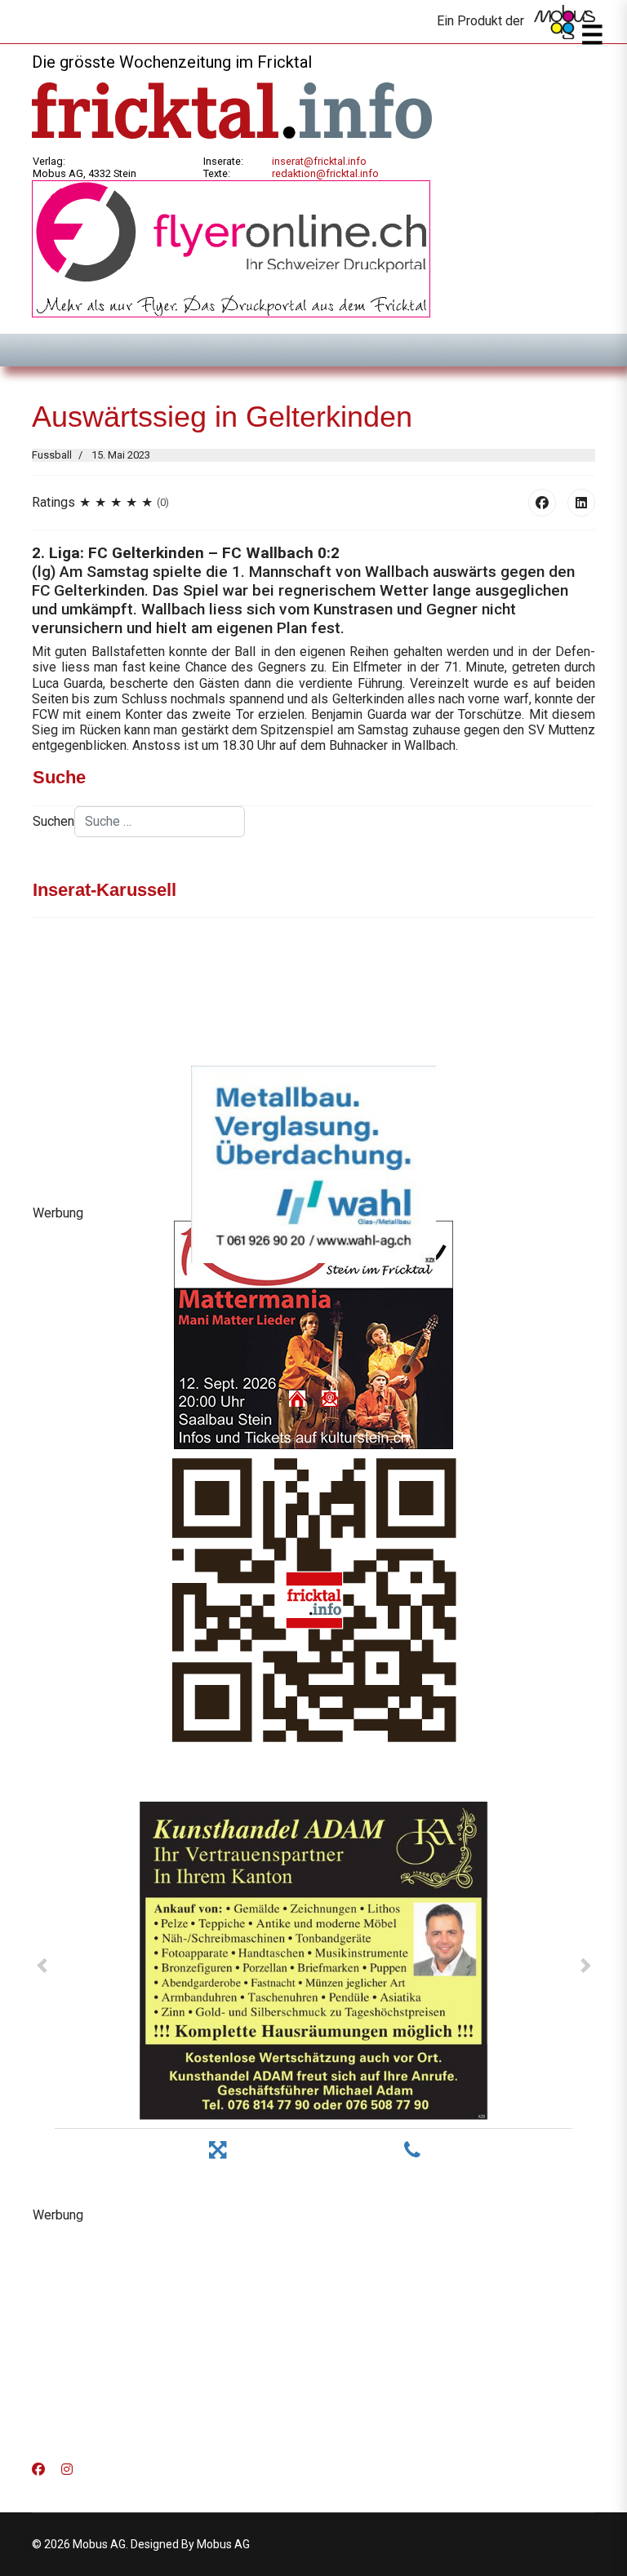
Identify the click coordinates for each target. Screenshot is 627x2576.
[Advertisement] (313, 2337)
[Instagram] (67, 2470)
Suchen (53, 821)
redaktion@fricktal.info (325, 173)
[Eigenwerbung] (231, 248)
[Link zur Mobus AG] (565, 22)
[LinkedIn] (581, 503)
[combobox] (160, 822)
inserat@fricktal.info (319, 161)
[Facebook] (542, 503)
